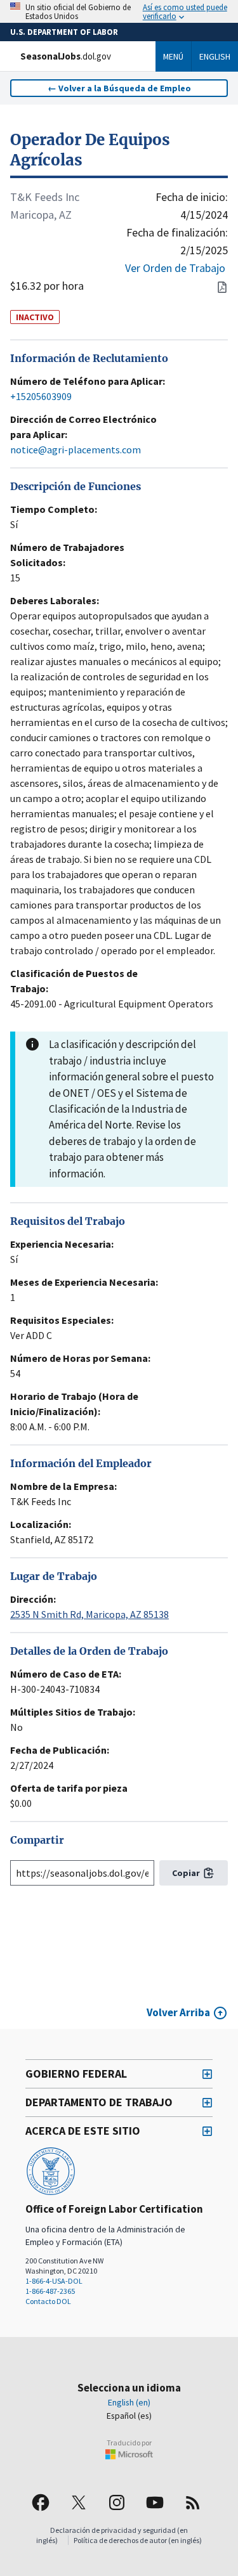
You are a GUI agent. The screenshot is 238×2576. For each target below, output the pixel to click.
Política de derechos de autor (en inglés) (138, 2540)
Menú (173, 56)
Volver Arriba (178, 2012)
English (215, 56)
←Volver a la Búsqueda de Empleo (119, 88)
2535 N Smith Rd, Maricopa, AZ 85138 (89, 1614)
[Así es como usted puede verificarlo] (119, 11)
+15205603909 (41, 396)
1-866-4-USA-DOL (54, 2281)
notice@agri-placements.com (76, 450)
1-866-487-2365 (50, 2291)
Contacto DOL (48, 2301)
